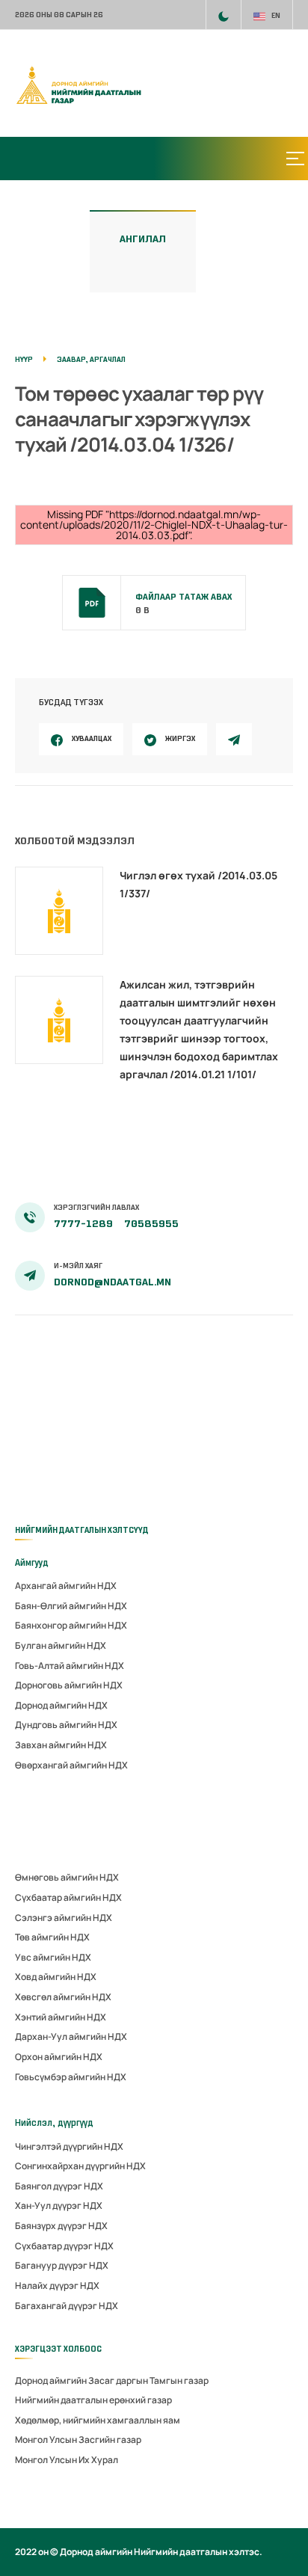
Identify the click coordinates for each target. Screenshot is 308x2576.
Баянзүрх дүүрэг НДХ (61, 2226)
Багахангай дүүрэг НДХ (67, 2306)
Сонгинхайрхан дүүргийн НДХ (80, 2166)
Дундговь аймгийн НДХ (66, 1725)
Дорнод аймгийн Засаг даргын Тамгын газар (112, 2380)
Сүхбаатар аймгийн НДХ (68, 1897)
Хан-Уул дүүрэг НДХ (59, 2205)
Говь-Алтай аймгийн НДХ (70, 1666)
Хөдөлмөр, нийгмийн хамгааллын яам (98, 2420)
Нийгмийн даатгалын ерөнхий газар (93, 2400)
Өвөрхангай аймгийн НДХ (71, 1765)
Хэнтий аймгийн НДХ (61, 2017)
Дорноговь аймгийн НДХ (69, 1685)
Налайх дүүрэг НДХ (57, 2285)
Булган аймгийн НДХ (61, 1645)
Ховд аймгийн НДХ (56, 1977)
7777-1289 (84, 1224)
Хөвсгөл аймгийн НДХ (63, 1997)
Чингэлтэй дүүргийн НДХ (69, 2146)
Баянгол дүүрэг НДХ (59, 2186)
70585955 (151, 1224)
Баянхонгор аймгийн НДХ (71, 1625)
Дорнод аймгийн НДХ (61, 1705)
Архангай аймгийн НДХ (66, 1586)
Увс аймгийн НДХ (53, 1957)
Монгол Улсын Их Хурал (67, 2460)
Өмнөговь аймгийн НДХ (67, 1877)
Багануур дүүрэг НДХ (62, 2265)
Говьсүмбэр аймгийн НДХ (71, 2077)
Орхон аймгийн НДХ (59, 2057)
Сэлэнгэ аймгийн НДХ (64, 1918)
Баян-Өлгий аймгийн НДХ (71, 1606)
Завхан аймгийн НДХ (61, 1745)
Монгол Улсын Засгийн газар (78, 2440)
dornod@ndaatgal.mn (113, 1282)
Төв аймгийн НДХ (52, 1937)
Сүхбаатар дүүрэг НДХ (64, 2246)
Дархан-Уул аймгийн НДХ (71, 2036)
